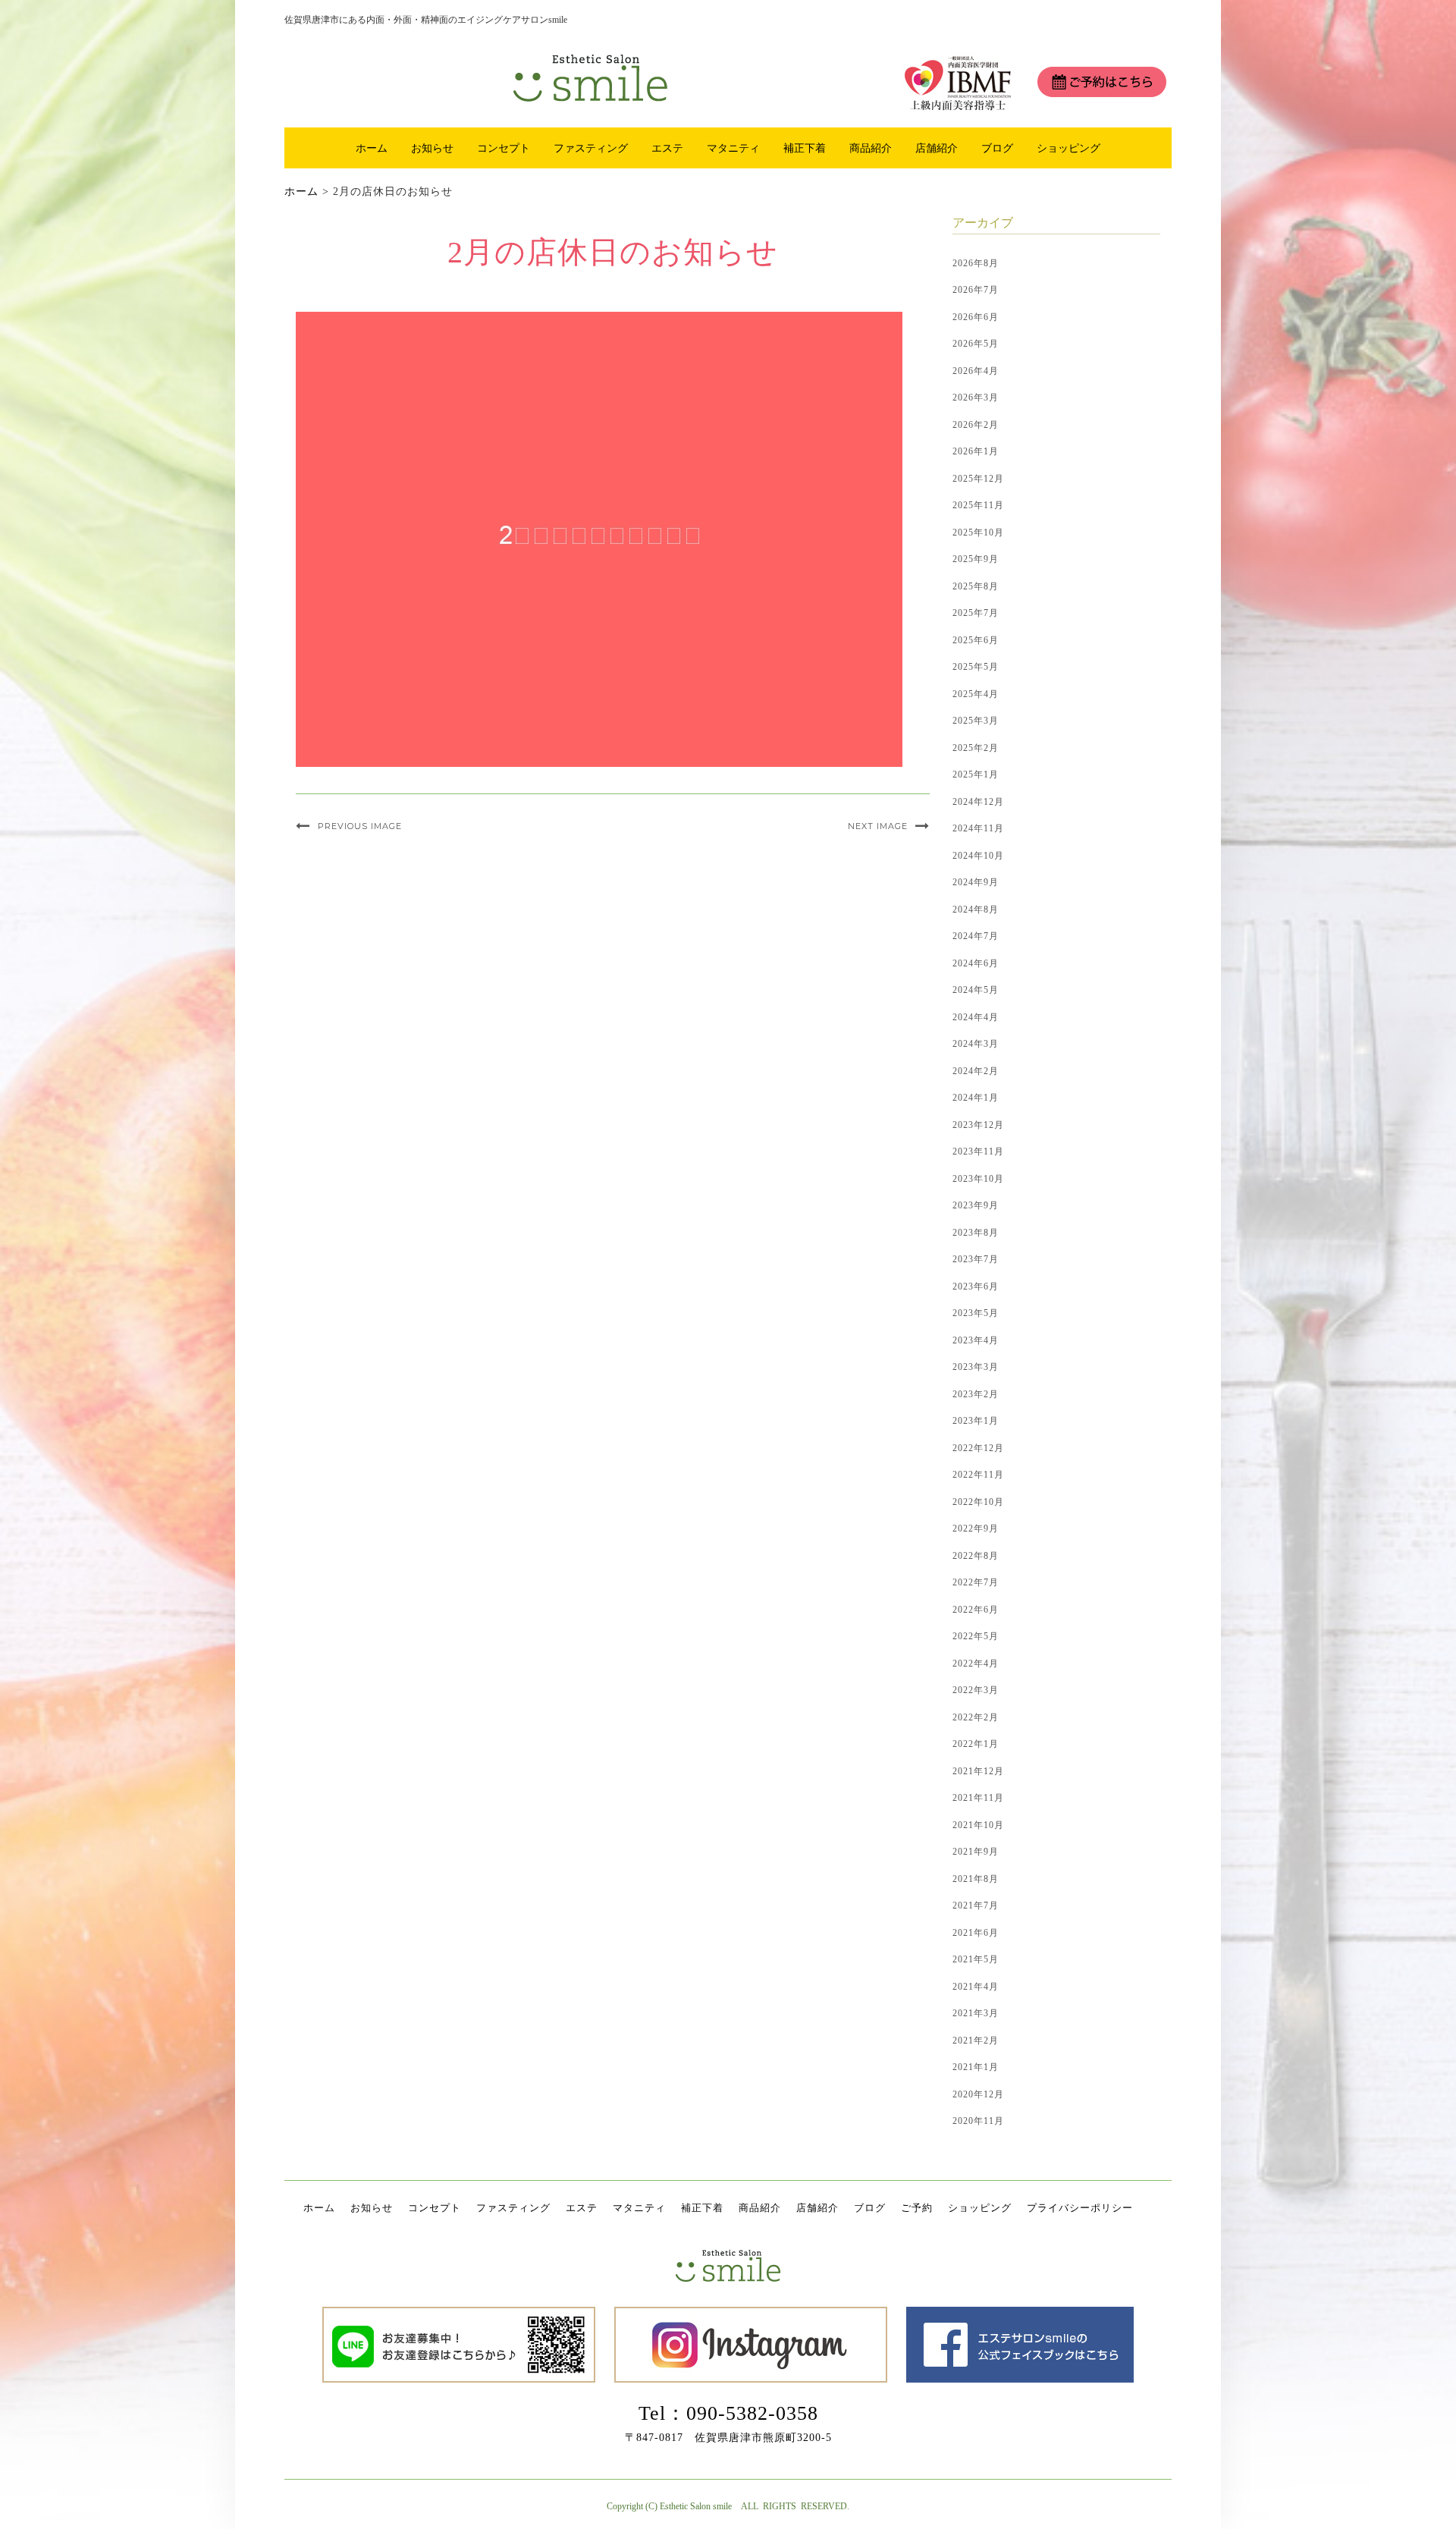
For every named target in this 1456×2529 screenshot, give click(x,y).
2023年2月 (976, 1394)
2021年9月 (976, 1852)
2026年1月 (976, 451)
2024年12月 (978, 802)
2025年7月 (976, 613)
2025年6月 (976, 640)
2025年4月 (976, 694)
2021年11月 (978, 1798)
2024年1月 (976, 1098)
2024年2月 (976, 1071)
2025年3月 (976, 721)
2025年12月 (978, 479)
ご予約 (917, 2208)
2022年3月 (976, 1690)
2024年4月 (976, 1017)
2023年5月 (976, 1313)
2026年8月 (976, 263)
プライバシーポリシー (1080, 2208)
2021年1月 (976, 2067)
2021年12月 (978, 1771)
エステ (667, 148)
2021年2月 (976, 2040)
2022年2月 (976, 1717)
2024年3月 (976, 1044)
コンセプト (504, 148)
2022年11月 (978, 1475)
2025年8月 (976, 586)
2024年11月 (978, 828)
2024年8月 (976, 909)
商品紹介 (871, 148)
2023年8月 (976, 1233)
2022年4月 (976, 1663)
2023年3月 (976, 1367)
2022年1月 (976, 1744)
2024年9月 (976, 882)
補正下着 (805, 148)
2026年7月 (976, 290)
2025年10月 (978, 533)
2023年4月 (976, 1340)
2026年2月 (976, 425)
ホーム (372, 148)
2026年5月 (976, 344)
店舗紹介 (937, 148)
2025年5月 (976, 667)
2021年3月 (976, 2013)
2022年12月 (978, 1448)
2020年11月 (978, 2121)
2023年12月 (978, 1125)
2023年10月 (978, 1179)
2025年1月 (976, 774)
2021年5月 (976, 1959)
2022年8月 (976, 1556)
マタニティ (733, 148)
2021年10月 (978, 1825)
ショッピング (1068, 148)
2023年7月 (976, 1259)
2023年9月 (976, 1205)
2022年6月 (976, 1610)
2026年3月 (976, 397)
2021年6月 (976, 1933)
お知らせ (432, 148)
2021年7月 (976, 1905)
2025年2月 (976, 748)
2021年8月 (976, 1879)
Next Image (878, 826)
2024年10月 (978, 856)
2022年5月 (976, 1636)
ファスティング (591, 148)
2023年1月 (976, 1421)
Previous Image (360, 826)
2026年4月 (976, 371)
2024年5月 (976, 990)
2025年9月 (976, 559)
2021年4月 (976, 1987)
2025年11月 (978, 505)
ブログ (997, 148)
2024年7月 (976, 936)
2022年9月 (976, 1528)
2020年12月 (978, 2094)
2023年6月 (976, 1286)
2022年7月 (976, 1582)
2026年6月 (976, 317)
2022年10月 (978, 1502)
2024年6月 (976, 963)
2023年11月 (978, 1151)
